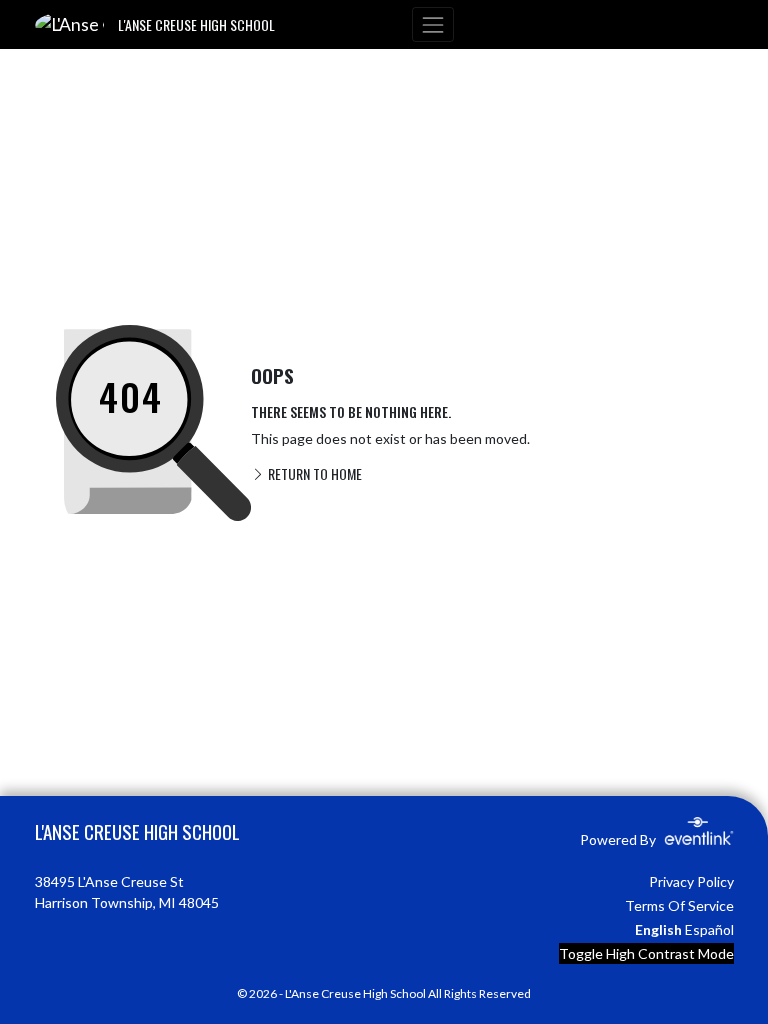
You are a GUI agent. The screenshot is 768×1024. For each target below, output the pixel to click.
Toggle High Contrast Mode (646, 953)
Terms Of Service (679, 905)
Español (709, 929)
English (658, 929)
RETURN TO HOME (313, 473)
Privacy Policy (691, 881)
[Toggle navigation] (433, 24)
